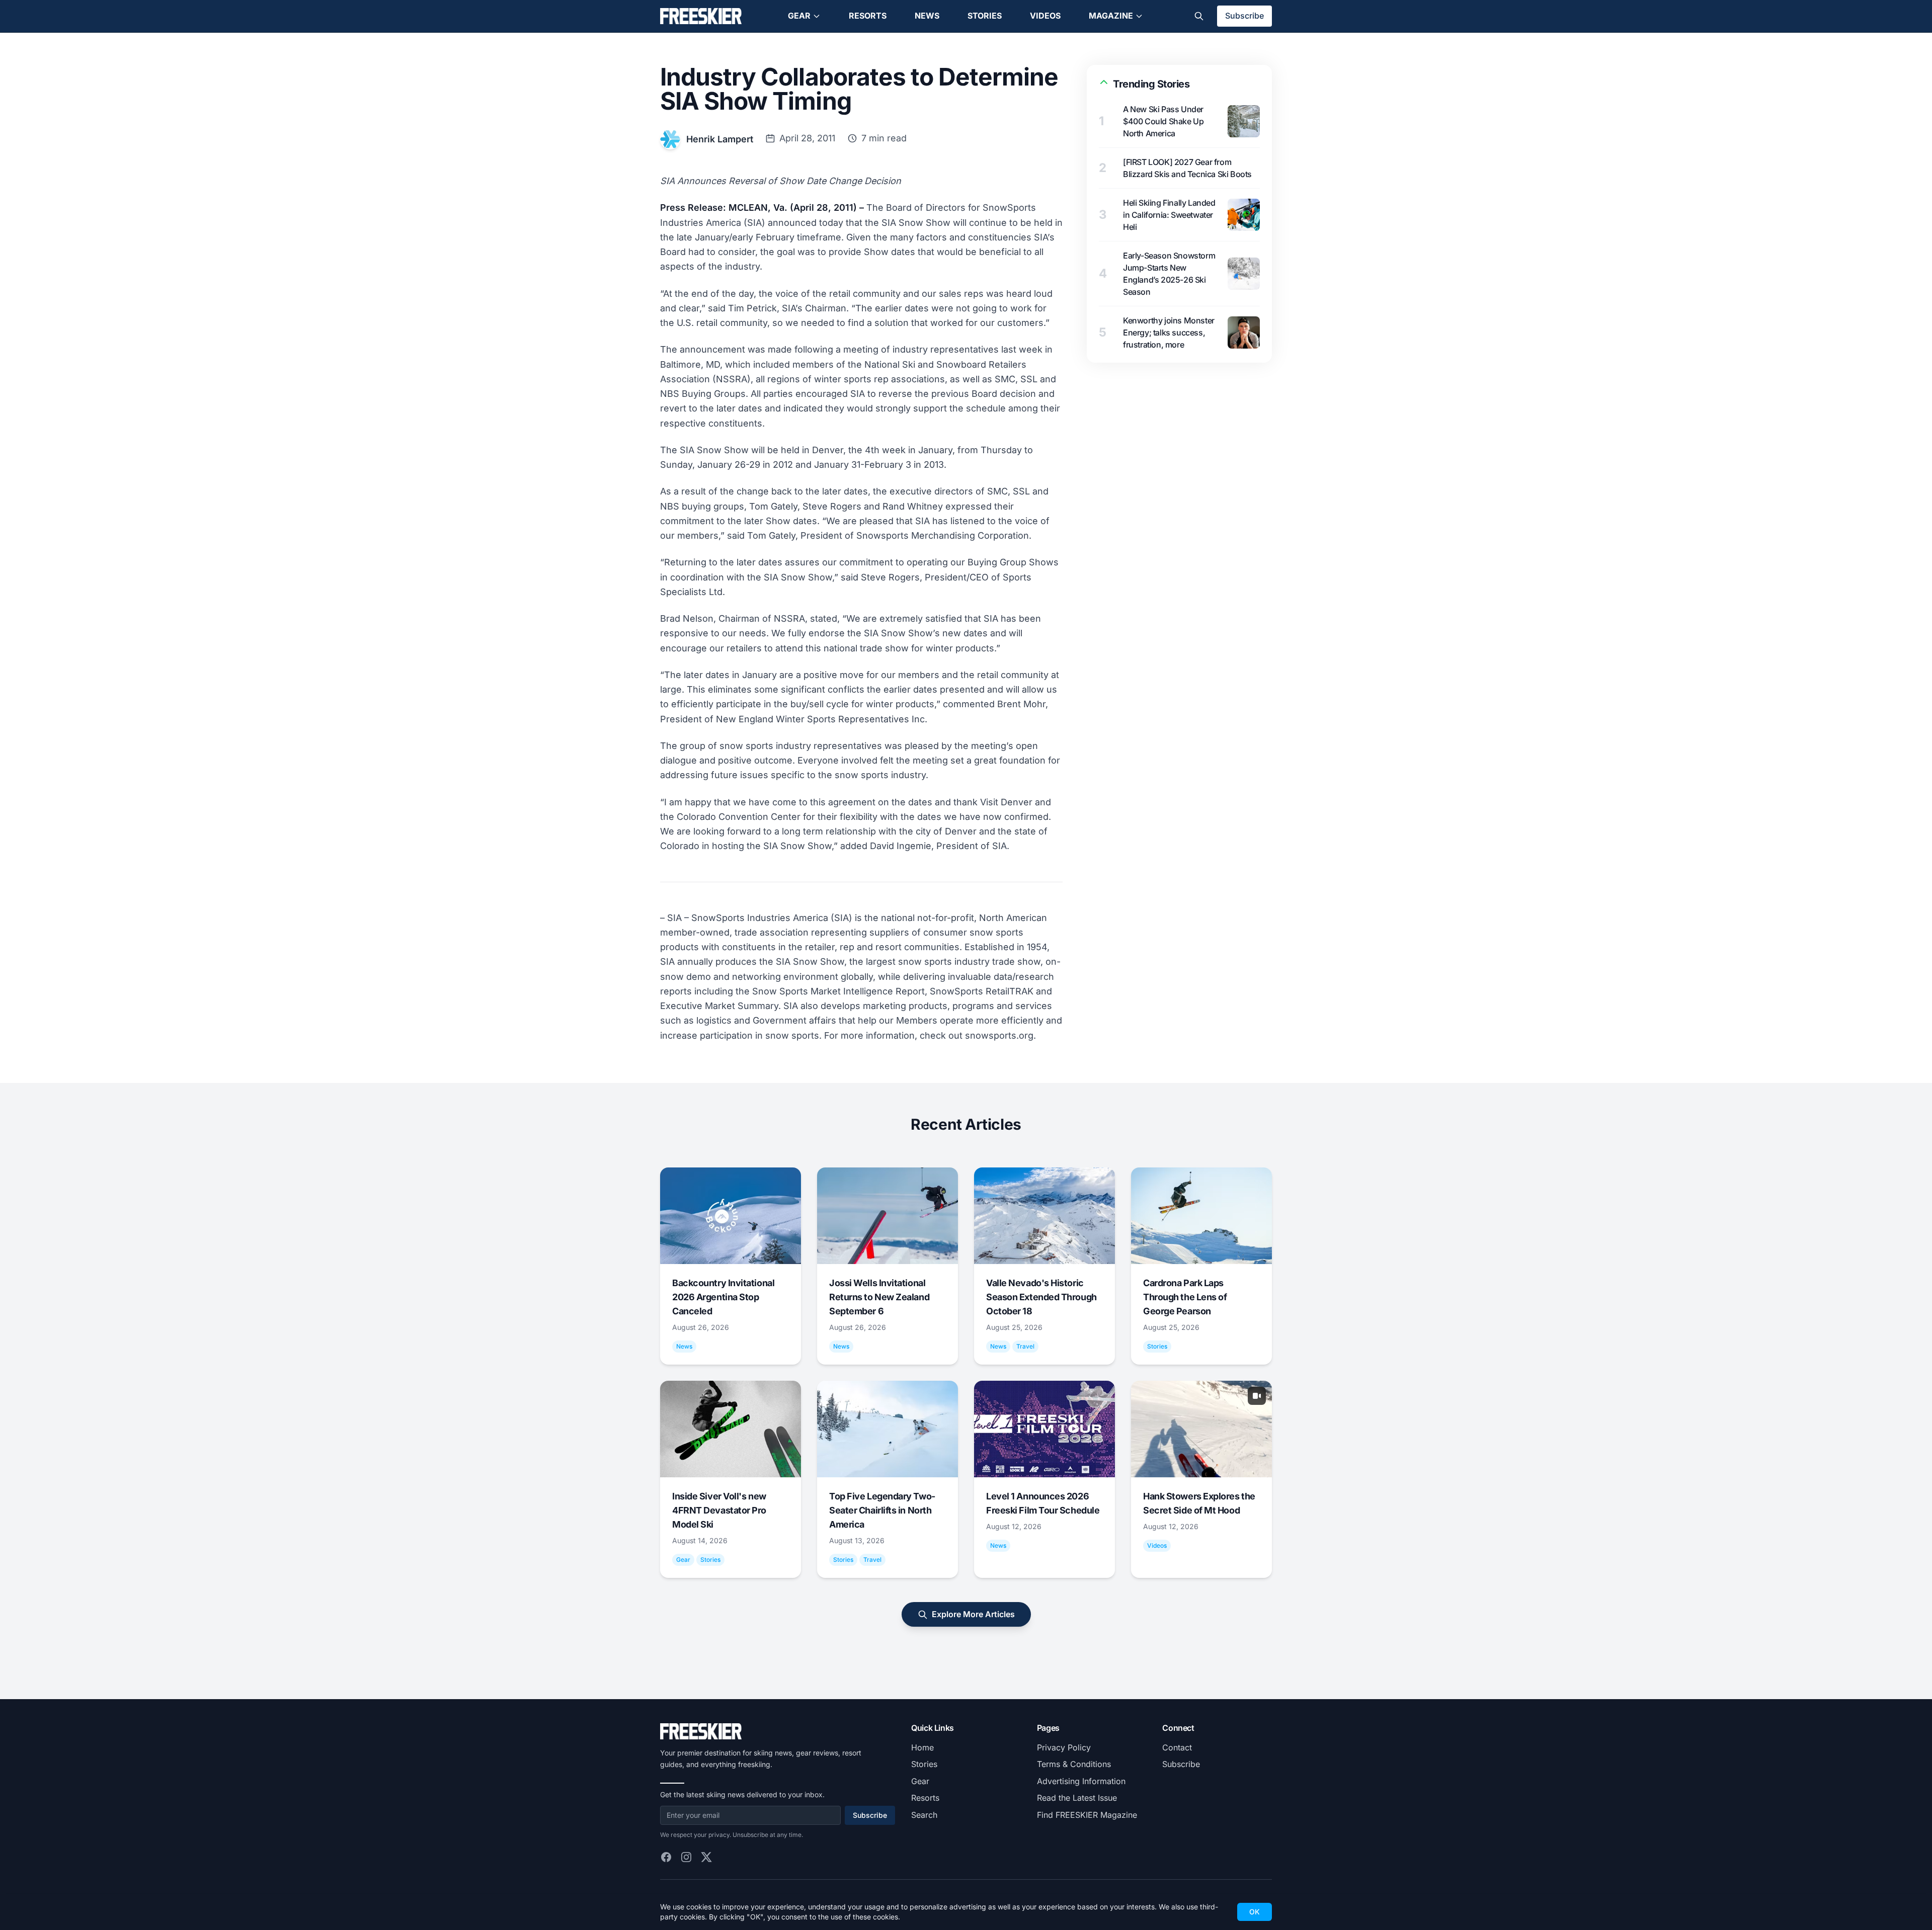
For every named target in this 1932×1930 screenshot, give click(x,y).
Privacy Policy (1064, 1747)
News (927, 16)
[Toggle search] (1199, 16)
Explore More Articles (973, 1614)
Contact (1177, 1747)
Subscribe (1244, 16)
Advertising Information (1081, 1781)
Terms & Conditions (1074, 1764)
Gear (799, 16)
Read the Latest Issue (1077, 1798)
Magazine (1111, 16)
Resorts (868, 16)
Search (924, 1815)
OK (1255, 1912)
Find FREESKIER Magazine (1087, 1815)
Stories (985, 16)
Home (922, 1747)
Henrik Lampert (720, 139)
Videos (1045, 16)
